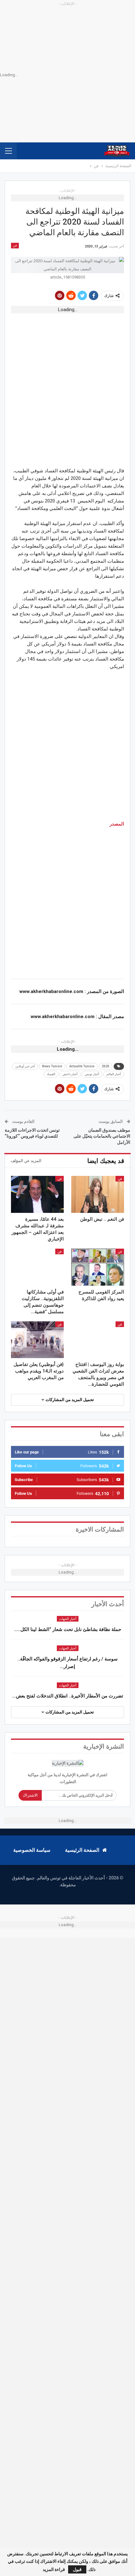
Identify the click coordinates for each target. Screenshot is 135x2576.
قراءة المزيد (54, 2569)
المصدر (117, 824)
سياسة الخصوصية (32, 1850)
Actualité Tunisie (82, 1066)
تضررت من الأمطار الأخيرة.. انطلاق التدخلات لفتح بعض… (68, 1696)
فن (15, 245)
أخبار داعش (70, 1074)
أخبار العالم (114, 1074)
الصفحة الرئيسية (82, 1850)
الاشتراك (30, 1795)
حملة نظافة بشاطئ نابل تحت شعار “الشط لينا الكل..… (68, 1629)
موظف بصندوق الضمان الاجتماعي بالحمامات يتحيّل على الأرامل (102, 1136)
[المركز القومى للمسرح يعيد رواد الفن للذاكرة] (98, 1267)
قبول (77, 2569)
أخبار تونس (92, 1074)
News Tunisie (52, 1066)
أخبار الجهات (68, 1619)
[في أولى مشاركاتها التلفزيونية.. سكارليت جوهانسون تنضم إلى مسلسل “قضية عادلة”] (37, 1267)
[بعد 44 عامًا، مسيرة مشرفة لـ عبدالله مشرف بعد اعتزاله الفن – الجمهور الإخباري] (37, 1194)
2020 (105, 1066)
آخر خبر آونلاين (25, 1066)
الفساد (51, 1074)
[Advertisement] (67, 385)
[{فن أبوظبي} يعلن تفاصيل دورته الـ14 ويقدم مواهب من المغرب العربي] (37, 1340)
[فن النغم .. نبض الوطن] (98, 1194)
